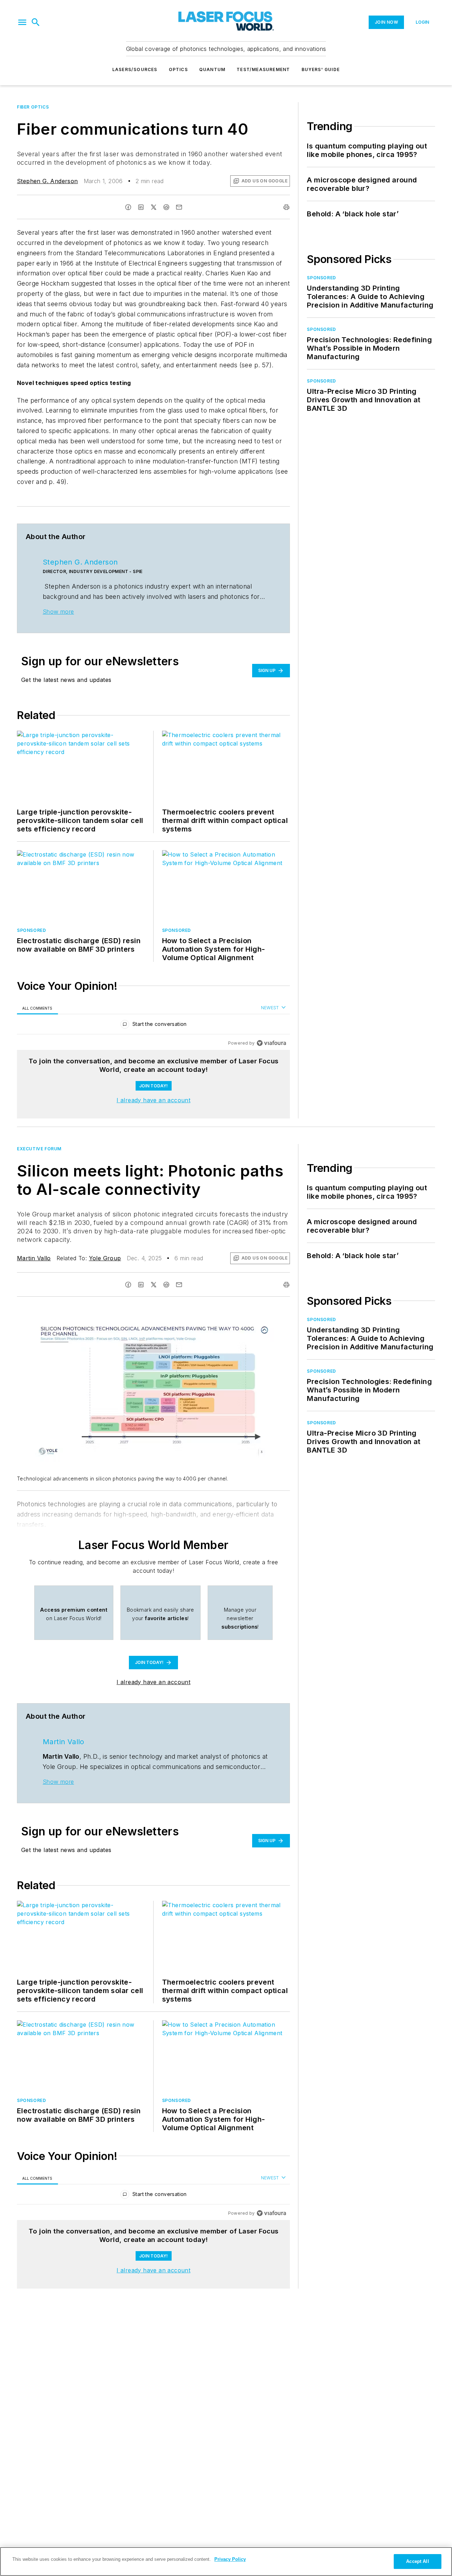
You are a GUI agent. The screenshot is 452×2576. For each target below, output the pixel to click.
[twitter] (154, 207)
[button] (22, 22)
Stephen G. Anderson (47, 181)
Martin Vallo (34, 1258)
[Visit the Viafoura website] (271, 1043)
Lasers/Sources (135, 69)
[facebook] (128, 207)
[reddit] (166, 207)
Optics (178, 69)
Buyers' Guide (321, 69)
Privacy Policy (230, 2559)
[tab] (37, 1008)
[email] (179, 207)
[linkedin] (141, 207)
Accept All (417, 2561)
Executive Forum (39, 1149)
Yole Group (105, 1258)
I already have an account (153, 1100)
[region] (153, 1026)
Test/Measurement (263, 69)
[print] (286, 207)
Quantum (212, 69)
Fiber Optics (33, 107)
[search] (36, 22)
